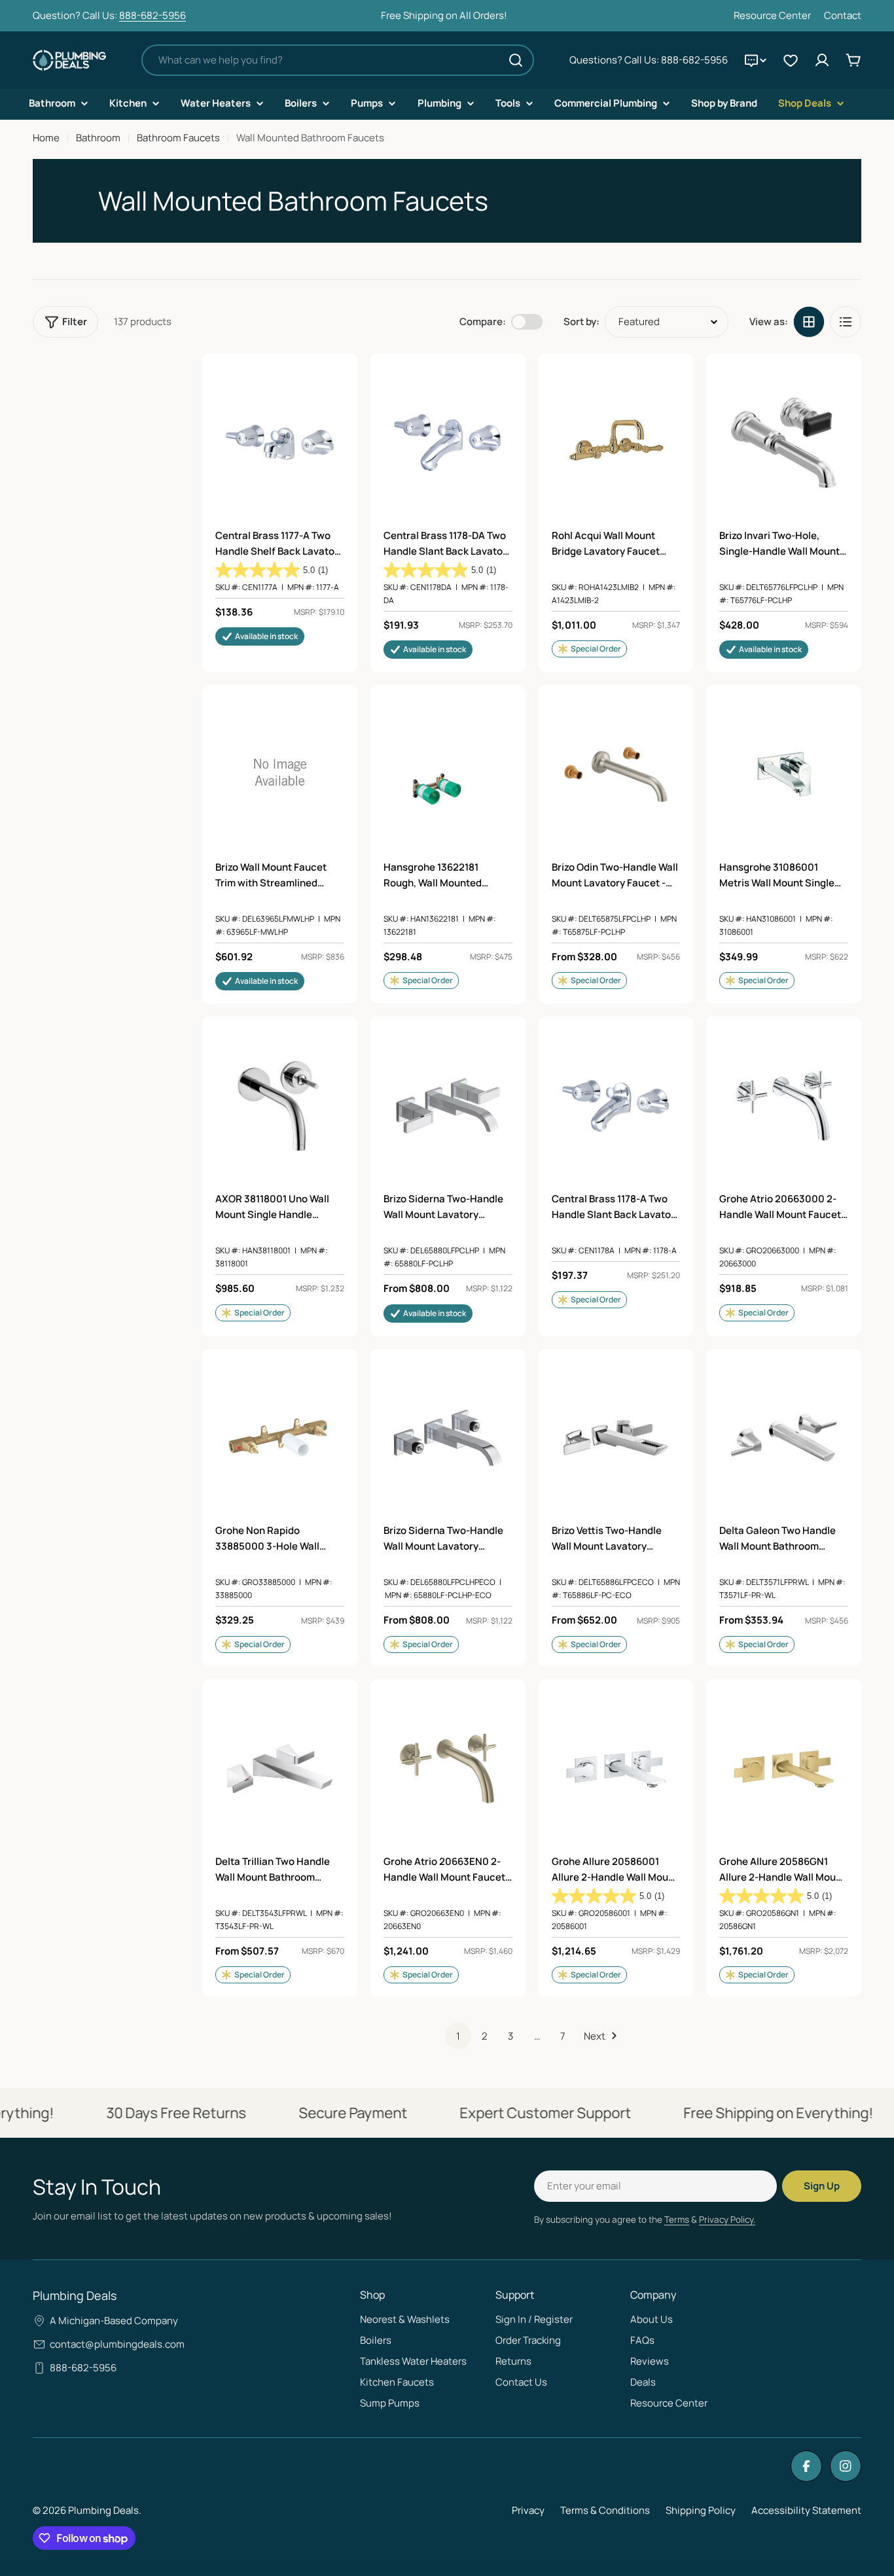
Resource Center (772, 15)
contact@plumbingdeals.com (117, 2344)
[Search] (516, 60)
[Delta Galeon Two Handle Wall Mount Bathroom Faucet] (784, 1438)
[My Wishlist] (791, 60)
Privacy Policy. (727, 2219)
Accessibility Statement (806, 2510)
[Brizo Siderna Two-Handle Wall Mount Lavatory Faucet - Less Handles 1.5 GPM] (448, 1106)
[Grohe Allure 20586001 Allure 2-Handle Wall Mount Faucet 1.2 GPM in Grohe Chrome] (616, 1768)
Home (46, 138)
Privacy (528, 2510)
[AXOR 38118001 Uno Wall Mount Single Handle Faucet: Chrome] (280, 1106)
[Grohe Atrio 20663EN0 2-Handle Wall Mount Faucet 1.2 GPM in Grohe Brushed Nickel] (448, 1768)
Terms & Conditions (605, 2510)
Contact (843, 15)
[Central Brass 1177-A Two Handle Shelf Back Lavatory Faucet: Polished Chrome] (280, 443)
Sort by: (581, 322)
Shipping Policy (701, 2510)
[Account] (822, 60)
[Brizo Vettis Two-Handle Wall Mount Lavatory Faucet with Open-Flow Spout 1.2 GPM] (616, 1438)
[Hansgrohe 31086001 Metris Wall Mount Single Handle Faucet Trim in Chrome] (784, 774)
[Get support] (755, 60)
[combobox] (338, 60)
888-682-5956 (152, 15)
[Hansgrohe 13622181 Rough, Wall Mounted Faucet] (448, 774)
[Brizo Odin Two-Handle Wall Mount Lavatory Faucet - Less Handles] (616, 774)
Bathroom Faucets (178, 138)
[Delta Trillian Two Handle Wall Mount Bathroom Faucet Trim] (280, 1768)
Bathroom (98, 138)
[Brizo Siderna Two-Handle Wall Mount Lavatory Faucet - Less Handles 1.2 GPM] (448, 1438)
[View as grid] (809, 322)
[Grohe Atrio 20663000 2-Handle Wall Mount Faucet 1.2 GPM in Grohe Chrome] (784, 1106)
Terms (677, 2219)
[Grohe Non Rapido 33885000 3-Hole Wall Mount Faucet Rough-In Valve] (280, 1438)
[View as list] (846, 322)
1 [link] (458, 2036)
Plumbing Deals (103, 2510)
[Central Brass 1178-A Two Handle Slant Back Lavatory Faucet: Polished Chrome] (616, 1106)
